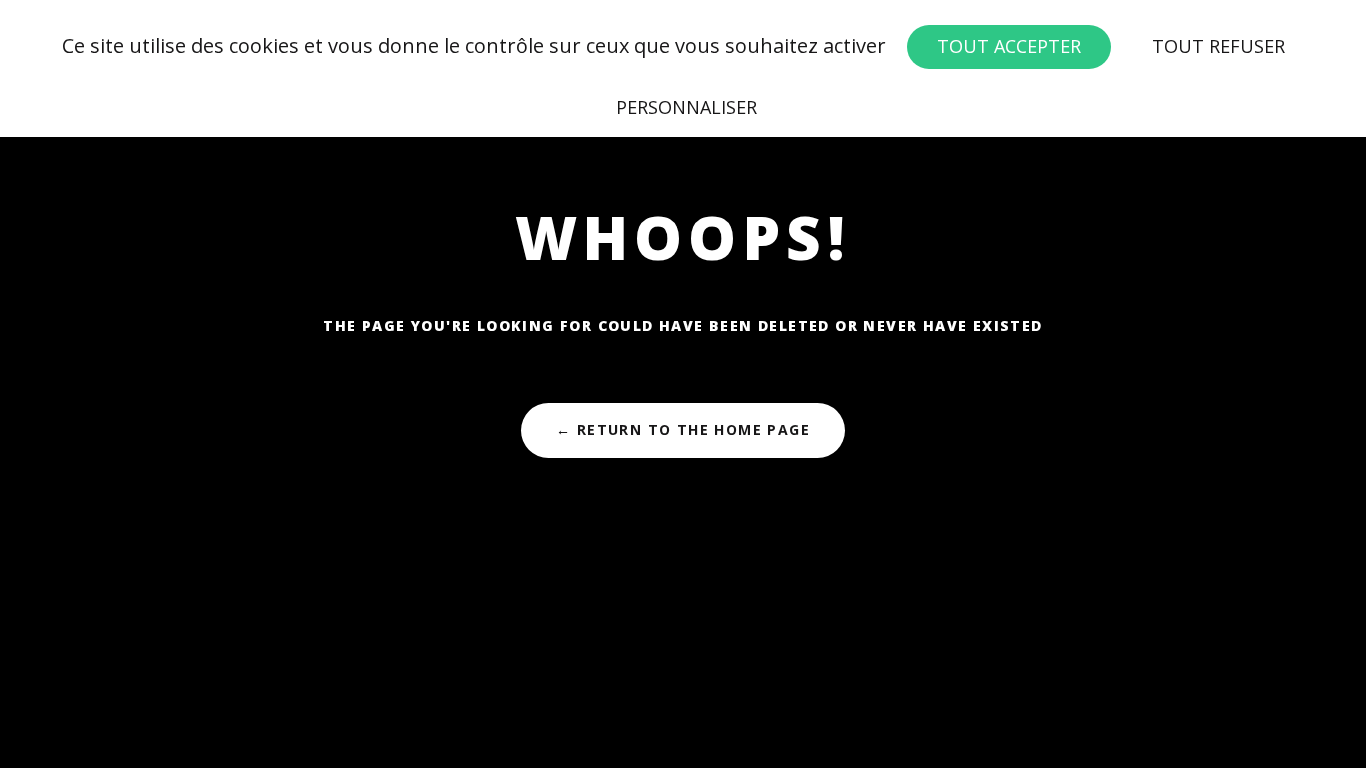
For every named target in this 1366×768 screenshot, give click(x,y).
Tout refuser (1218, 46)
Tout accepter (1009, 46)
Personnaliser (686, 107)
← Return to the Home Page (683, 429)
